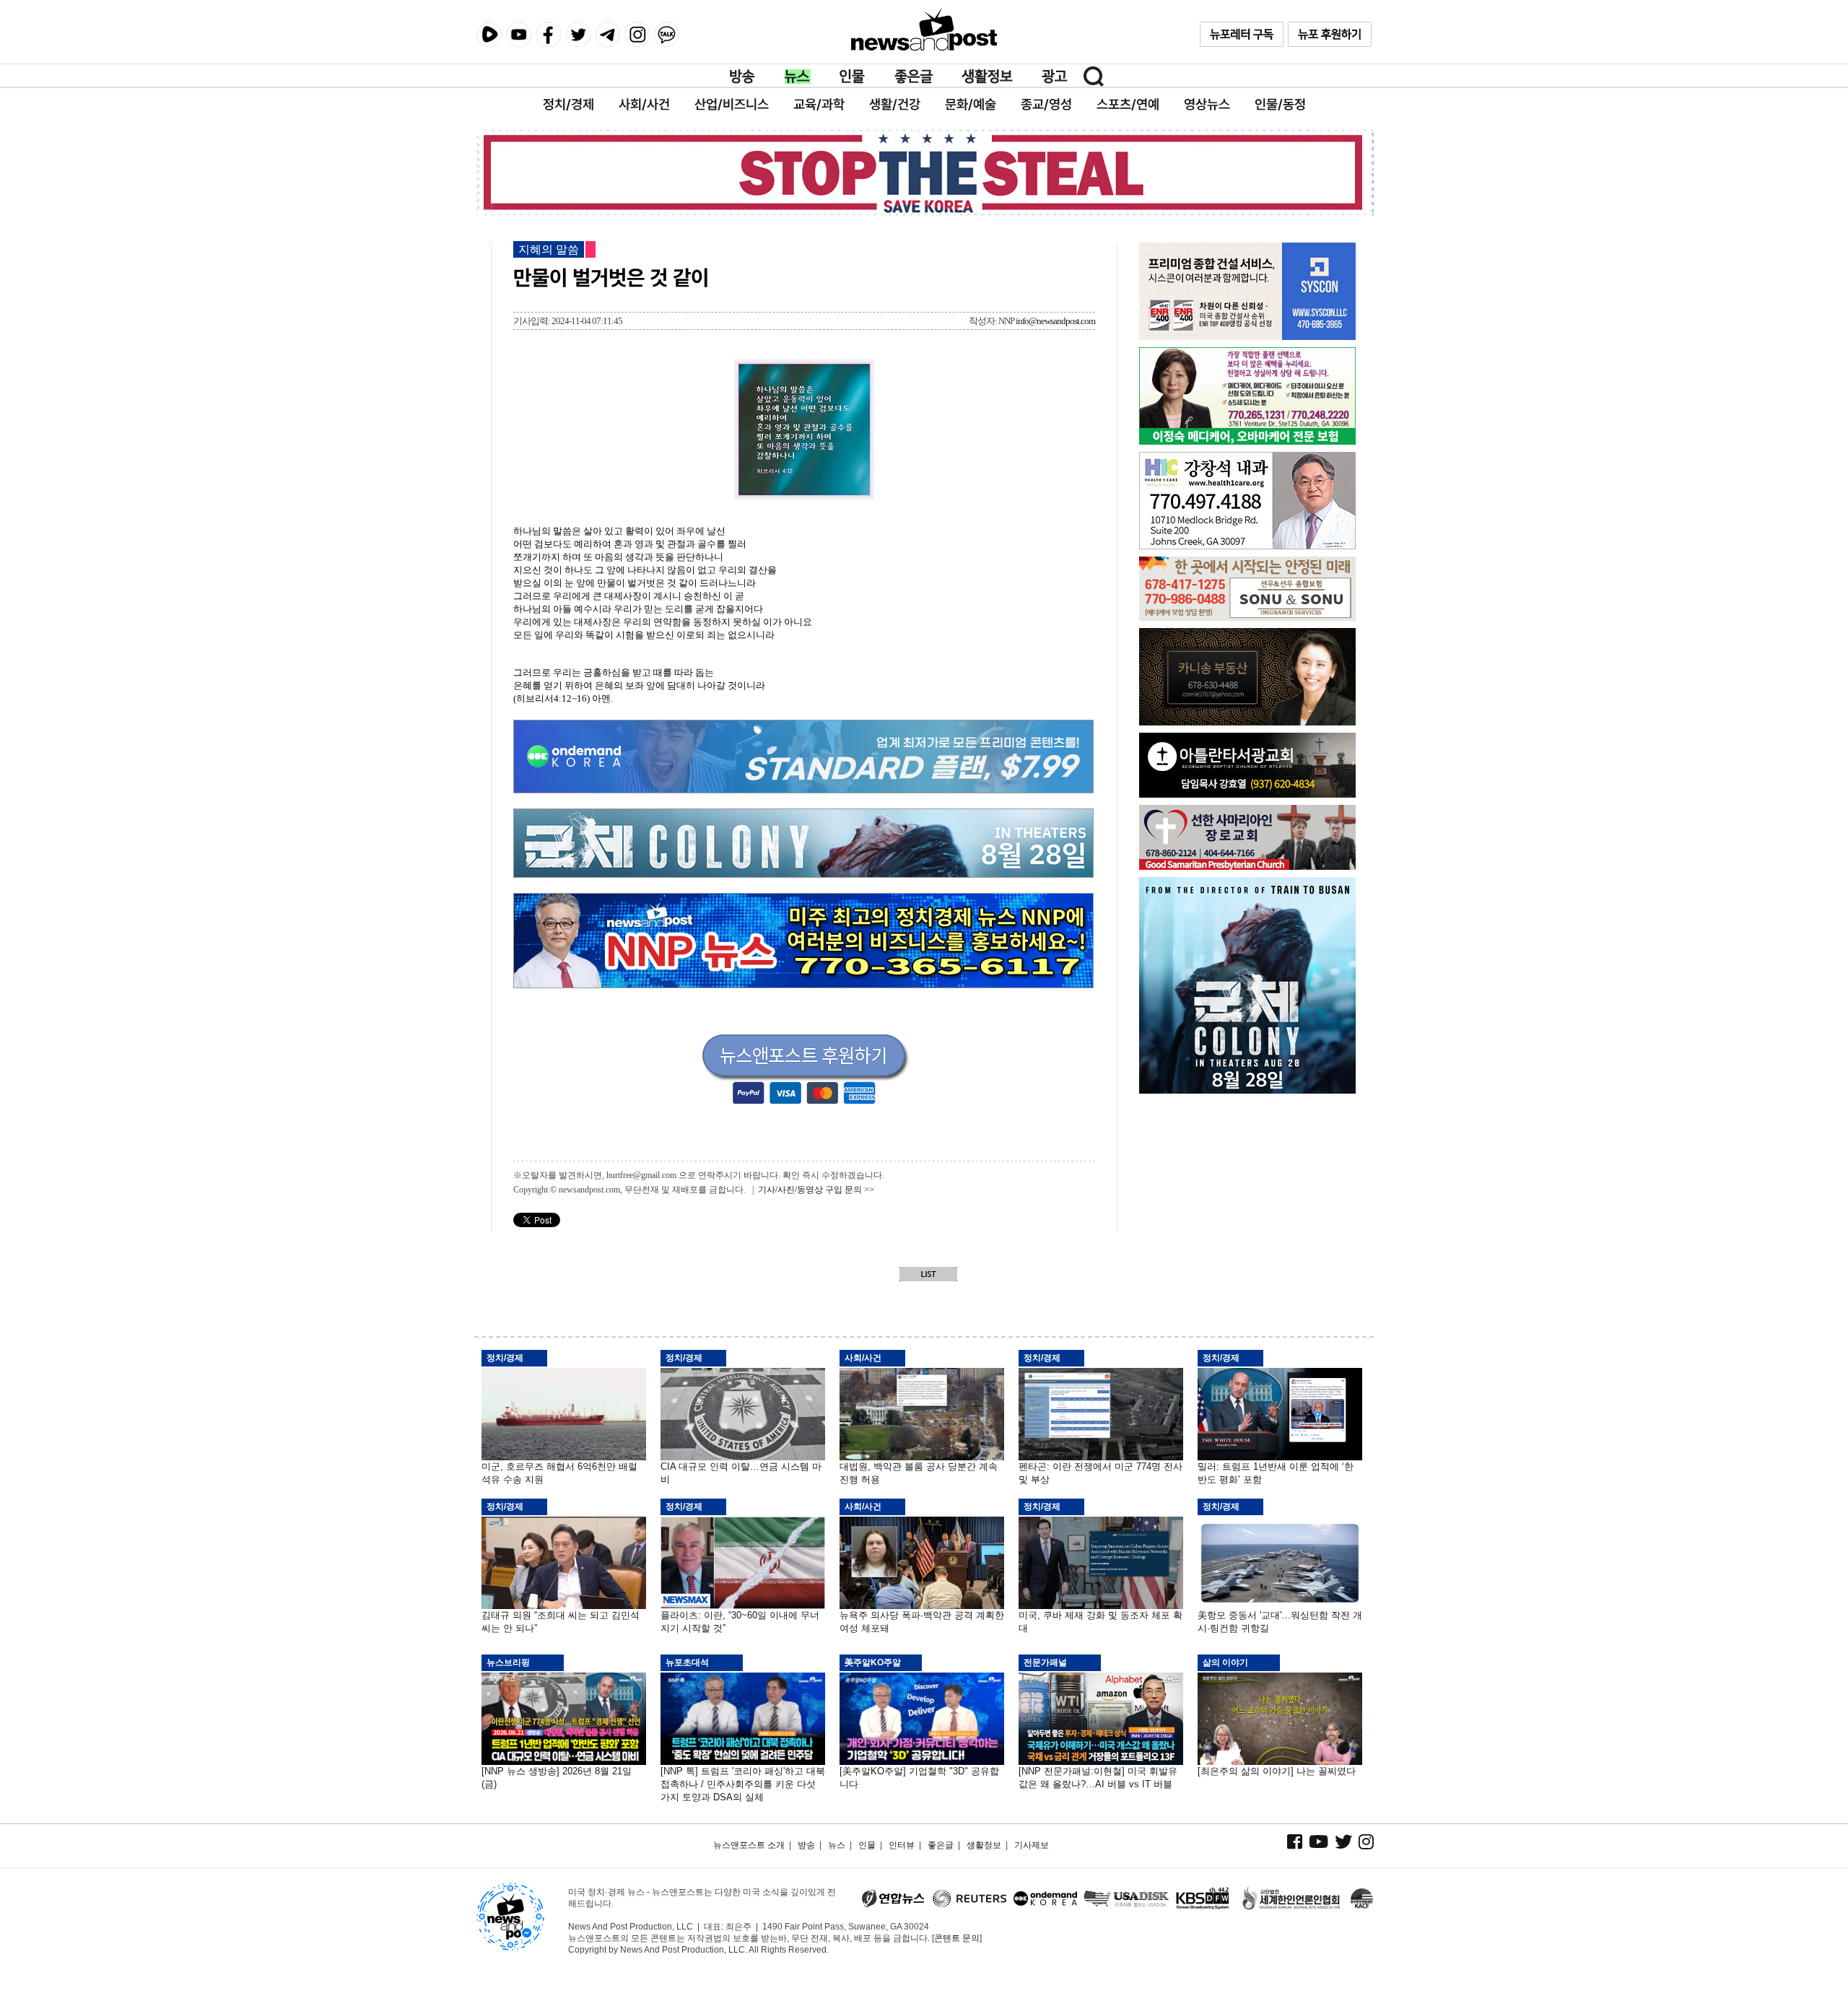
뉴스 (798, 77)
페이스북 (548, 34)
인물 (853, 77)
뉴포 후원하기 (1330, 34)
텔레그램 (607, 34)
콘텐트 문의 (957, 1938)
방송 (743, 77)
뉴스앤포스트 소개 (749, 1845)
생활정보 (987, 77)
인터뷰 (902, 1845)
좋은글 (914, 77)
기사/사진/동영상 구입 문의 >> (816, 1190)
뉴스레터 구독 (1242, 34)
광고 (1055, 77)
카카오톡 (667, 34)
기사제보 (1032, 1845)
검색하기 (1094, 77)
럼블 (489, 35)
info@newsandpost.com (1055, 321)
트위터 (578, 34)
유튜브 (519, 34)
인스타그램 (637, 34)
